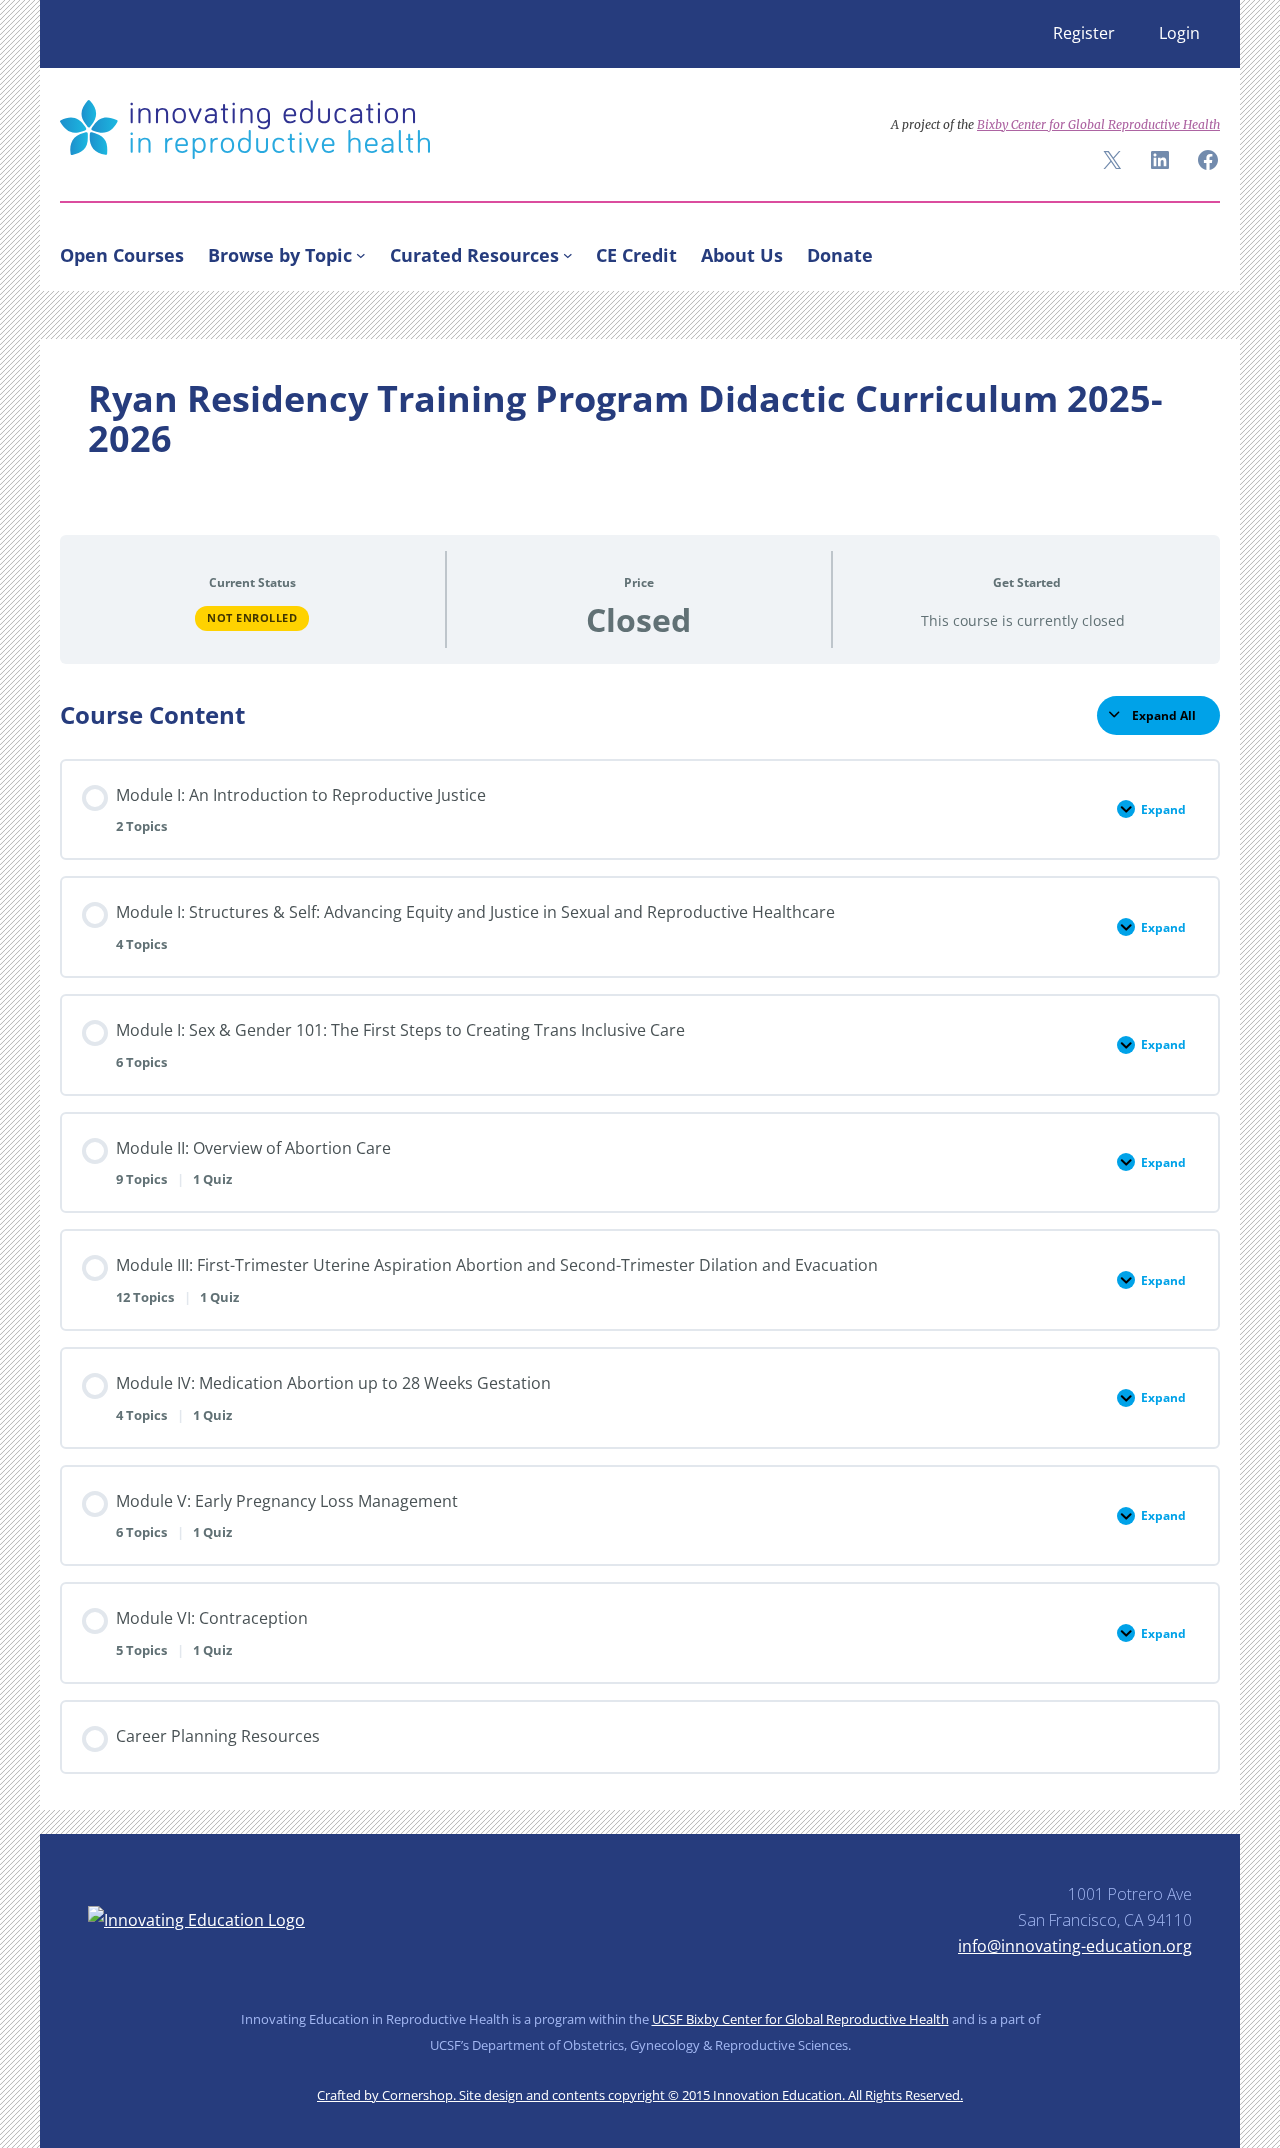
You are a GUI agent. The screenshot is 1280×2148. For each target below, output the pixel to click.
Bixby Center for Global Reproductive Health (1098, 124)
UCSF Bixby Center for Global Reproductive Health (800, 2019)
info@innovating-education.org (1075, 1946)
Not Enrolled (252, 617)
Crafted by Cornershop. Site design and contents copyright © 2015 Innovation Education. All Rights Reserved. (640, 2095)
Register (1084, 33)
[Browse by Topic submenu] (361, 255)
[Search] (1196, 251)
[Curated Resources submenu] (568, 255)
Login (1179, 33)
